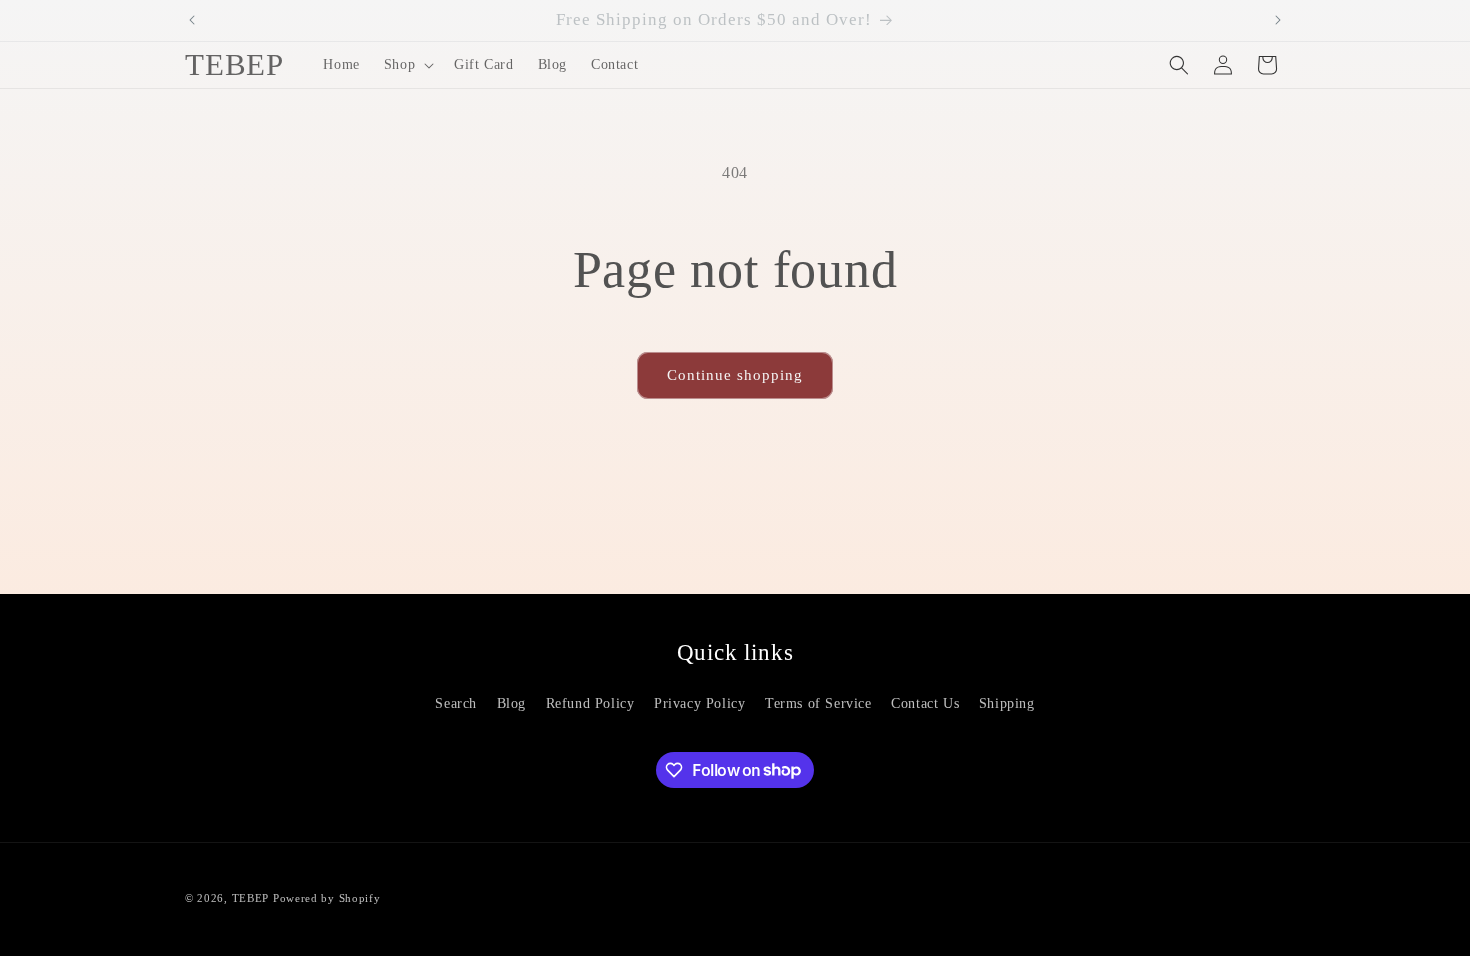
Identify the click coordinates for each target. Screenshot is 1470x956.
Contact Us (925, 703)
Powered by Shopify (327, 898)
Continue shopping (735, 375)
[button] (407, 65)
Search (456, 703)
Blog (511, 703)
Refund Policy (590, 703)
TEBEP (251, 898)
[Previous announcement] (192, 20)
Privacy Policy (699, 703)
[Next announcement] (1278, 20)
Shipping (1007, 703)
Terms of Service (818, 703)
